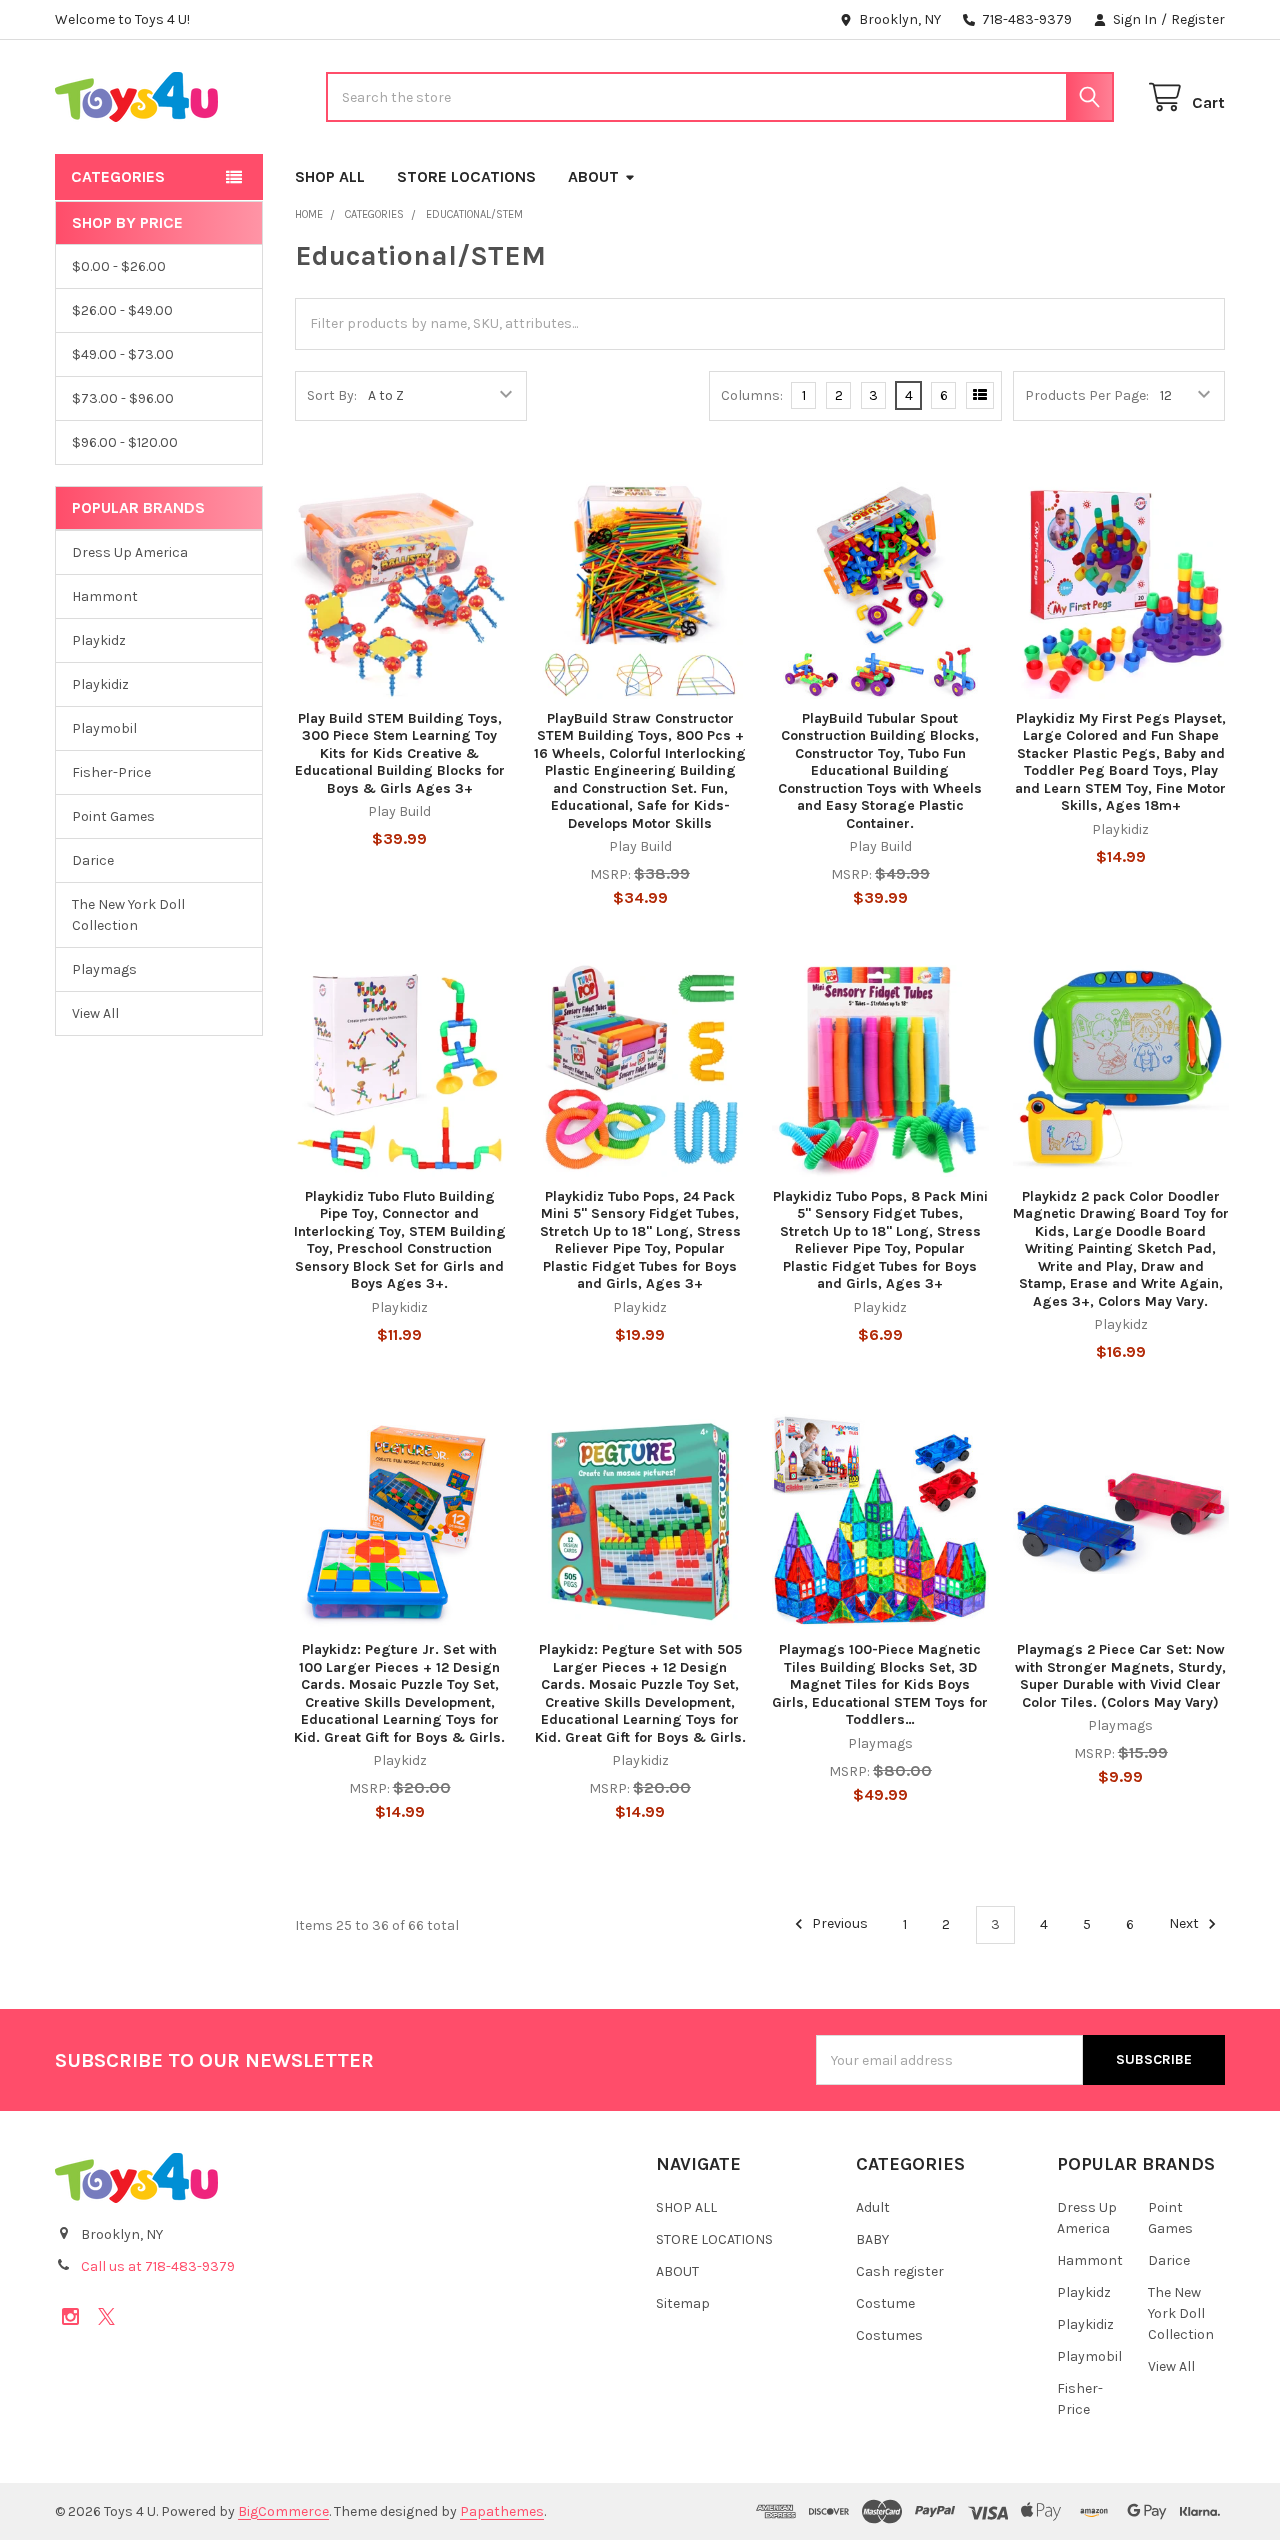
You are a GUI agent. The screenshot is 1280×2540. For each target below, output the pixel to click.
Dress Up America (130, 552)
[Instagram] (70, 2316)
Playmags (104, 969)
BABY (872, 2239)
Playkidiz (100, 684)
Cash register (900, 2271)
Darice (93, 860)
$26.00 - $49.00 (122, 310)
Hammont (105, 596)
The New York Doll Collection (128, 915)
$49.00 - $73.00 (123, 354)
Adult (873, 2207)
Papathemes (502, 2511)
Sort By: (332, 395)
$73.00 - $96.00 (123, 398)
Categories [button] (118, 176)
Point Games (113, 816)
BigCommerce (283, 2511)
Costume (885, 2303)
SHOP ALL (330, 176)
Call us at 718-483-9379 (158, 2266)
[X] (106, 2316)
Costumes (889, 2335)
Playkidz (99, 640)
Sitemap (683, 2303)
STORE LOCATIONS (466, 176)
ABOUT (593, 176)
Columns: (752, 395)
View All (95, 1013)
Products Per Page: (1087, 395)
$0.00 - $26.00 (119, 266)
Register (1198, 19)
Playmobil (104, 728)
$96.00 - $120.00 (125, 442)
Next (1185, 1924)
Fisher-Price (111, 772)
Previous (838, 1924)
